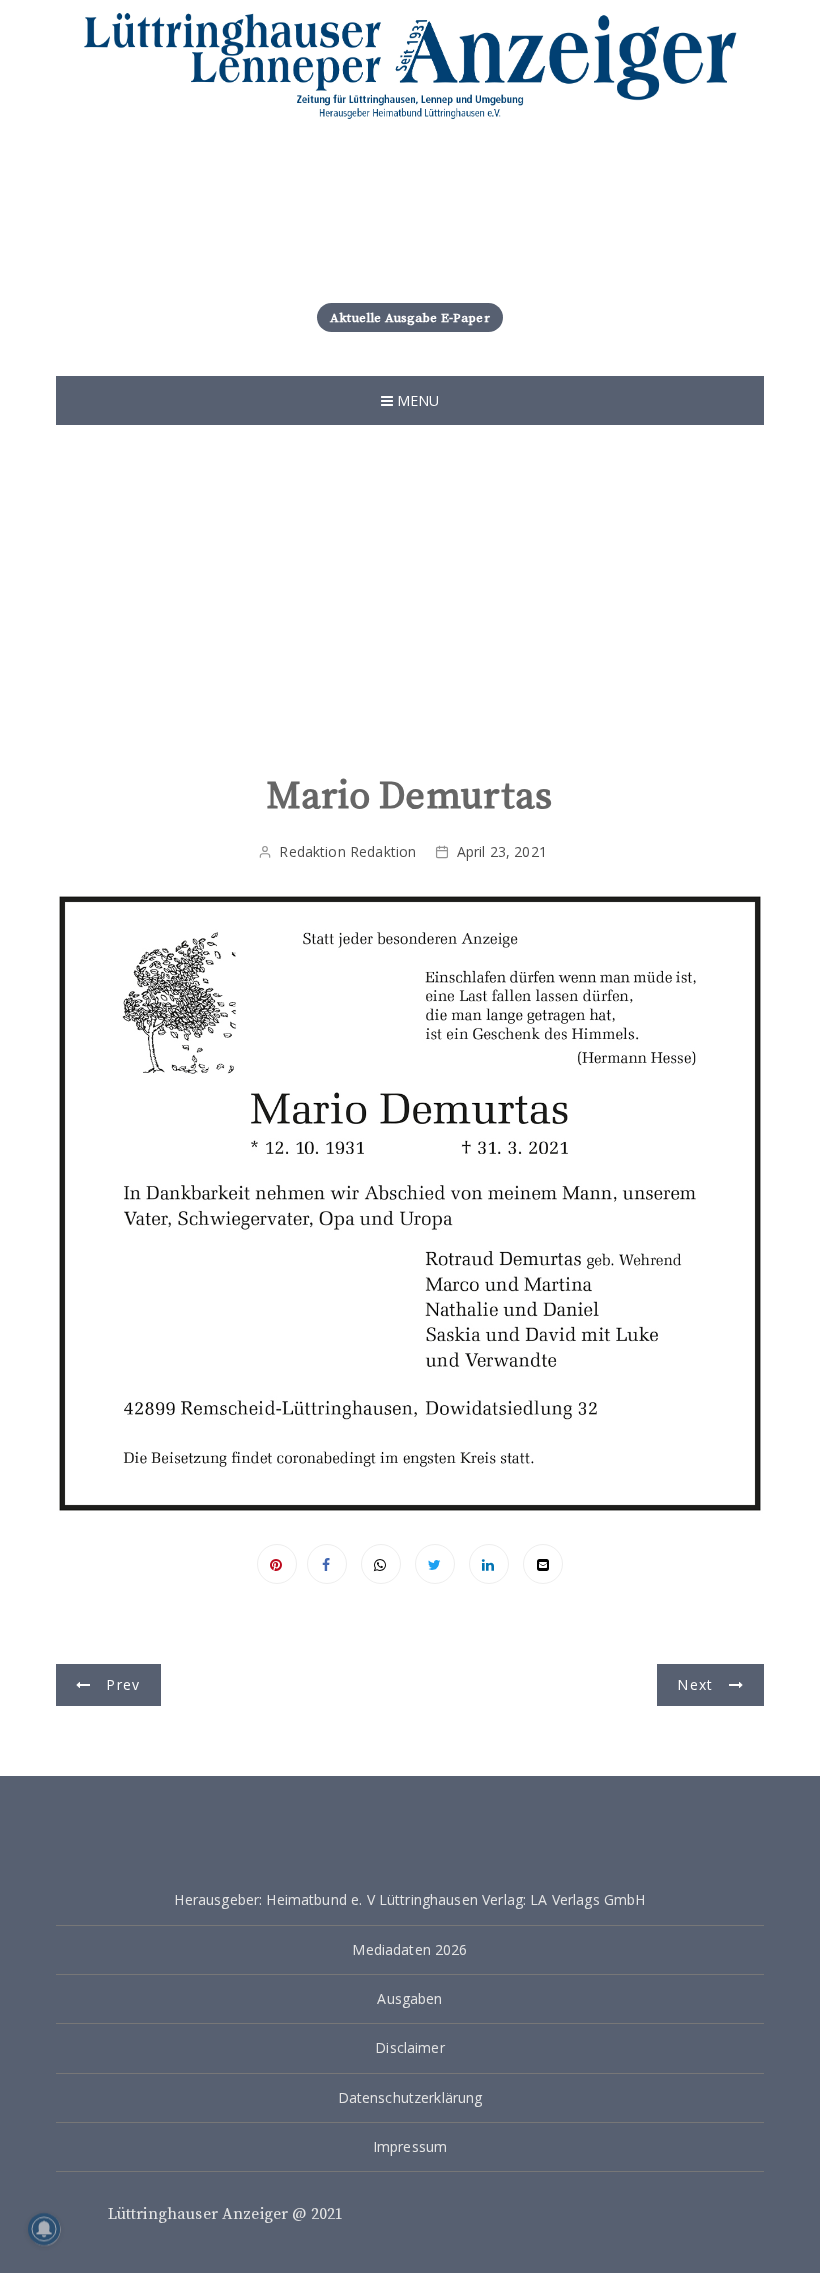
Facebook (327, 1564)
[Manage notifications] (44, 2229)
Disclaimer (410, 2047)
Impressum (410, 2146)
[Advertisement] (410, 595)
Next (695, 1684)
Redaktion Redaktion (347, 851)
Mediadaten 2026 (409, 1949)
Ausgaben (409, 1998)
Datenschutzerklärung (410, 2097)
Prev (123, 1684)
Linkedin (489, 1564)
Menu (416, 400)
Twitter (435, 1564)
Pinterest (277, 1564)
